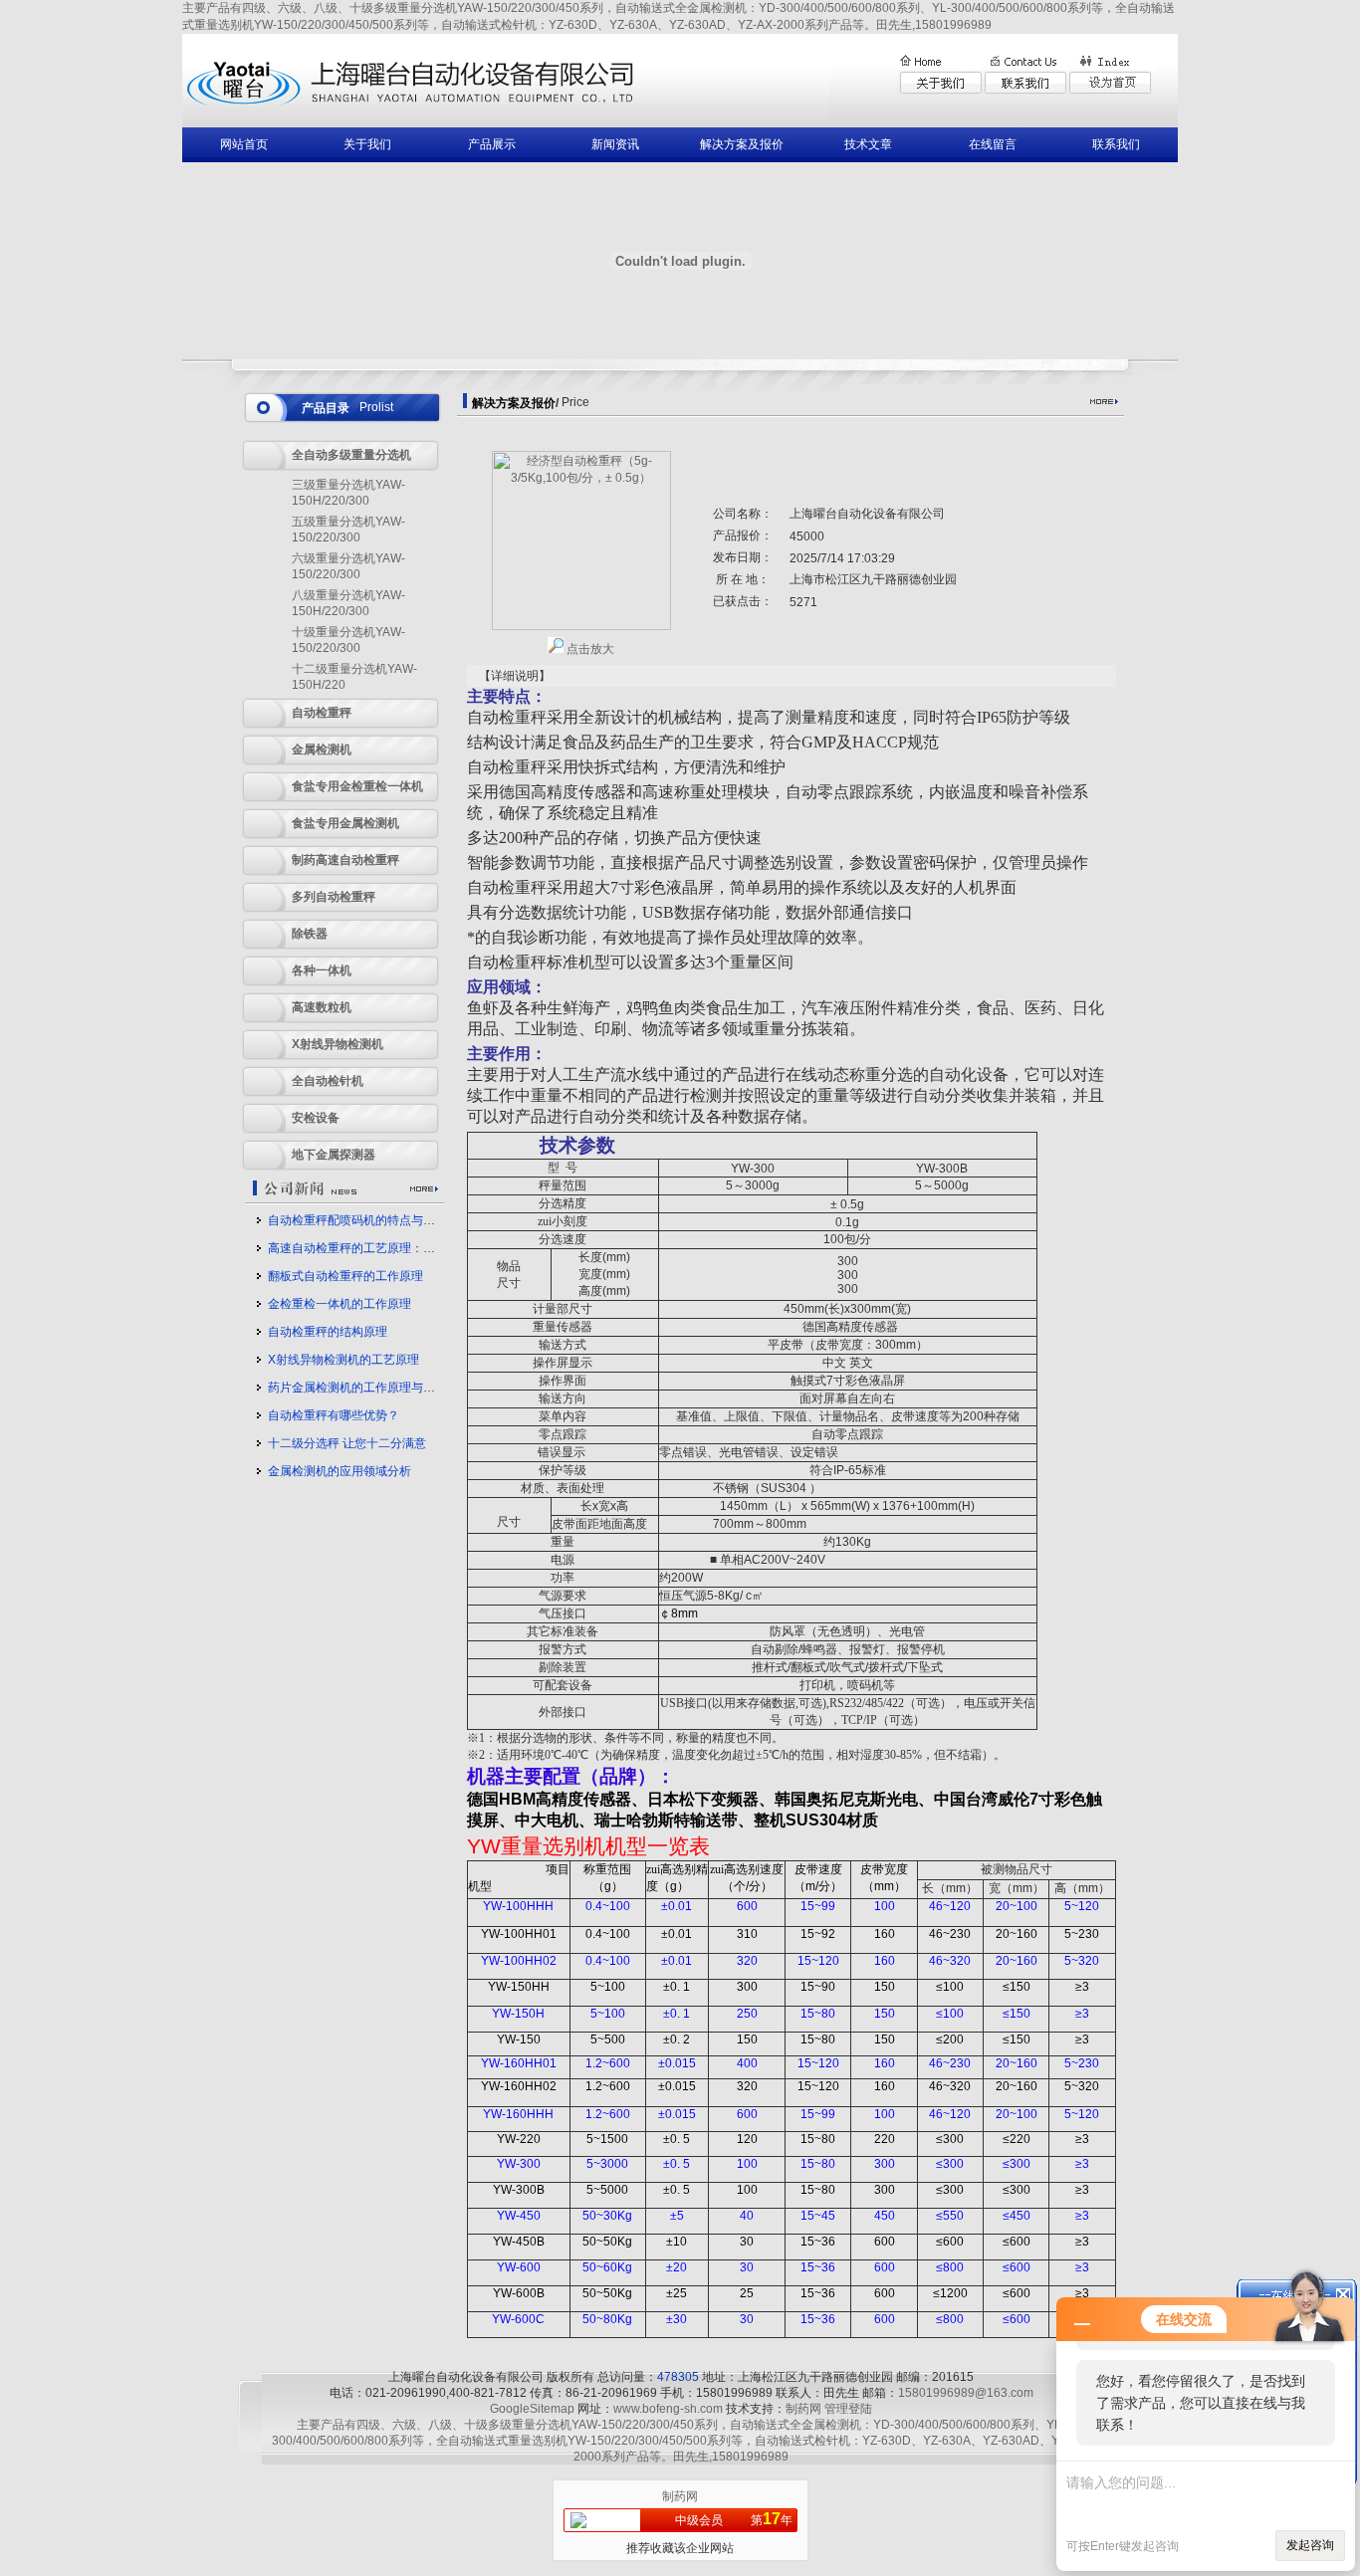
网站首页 (244, 144)
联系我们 (1116, 144)
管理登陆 (848, 2409)
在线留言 (993, 144)
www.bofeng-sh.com (668, 2409)
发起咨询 (1310, 2545)
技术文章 (868, 144)
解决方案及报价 (742, 144)
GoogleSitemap (532, 2409)
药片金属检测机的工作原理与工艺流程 (369, 1388)
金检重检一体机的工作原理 (340, 1304)
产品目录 (326, 408)
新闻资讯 (615, 144)
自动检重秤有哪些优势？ (334, 1415)
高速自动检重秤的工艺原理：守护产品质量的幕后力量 (411, 1248)
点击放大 (589, 649)
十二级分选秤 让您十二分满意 (347, 1443)
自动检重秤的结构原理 (328, 1332)
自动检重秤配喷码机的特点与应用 (357, 1220)
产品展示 (492, 144)
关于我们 (367, 144)
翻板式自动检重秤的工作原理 (345, 1276)
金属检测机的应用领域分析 (340, 1471)
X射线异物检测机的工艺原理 (343, 1360)
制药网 (803, 2409)
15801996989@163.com (966, 2393)
